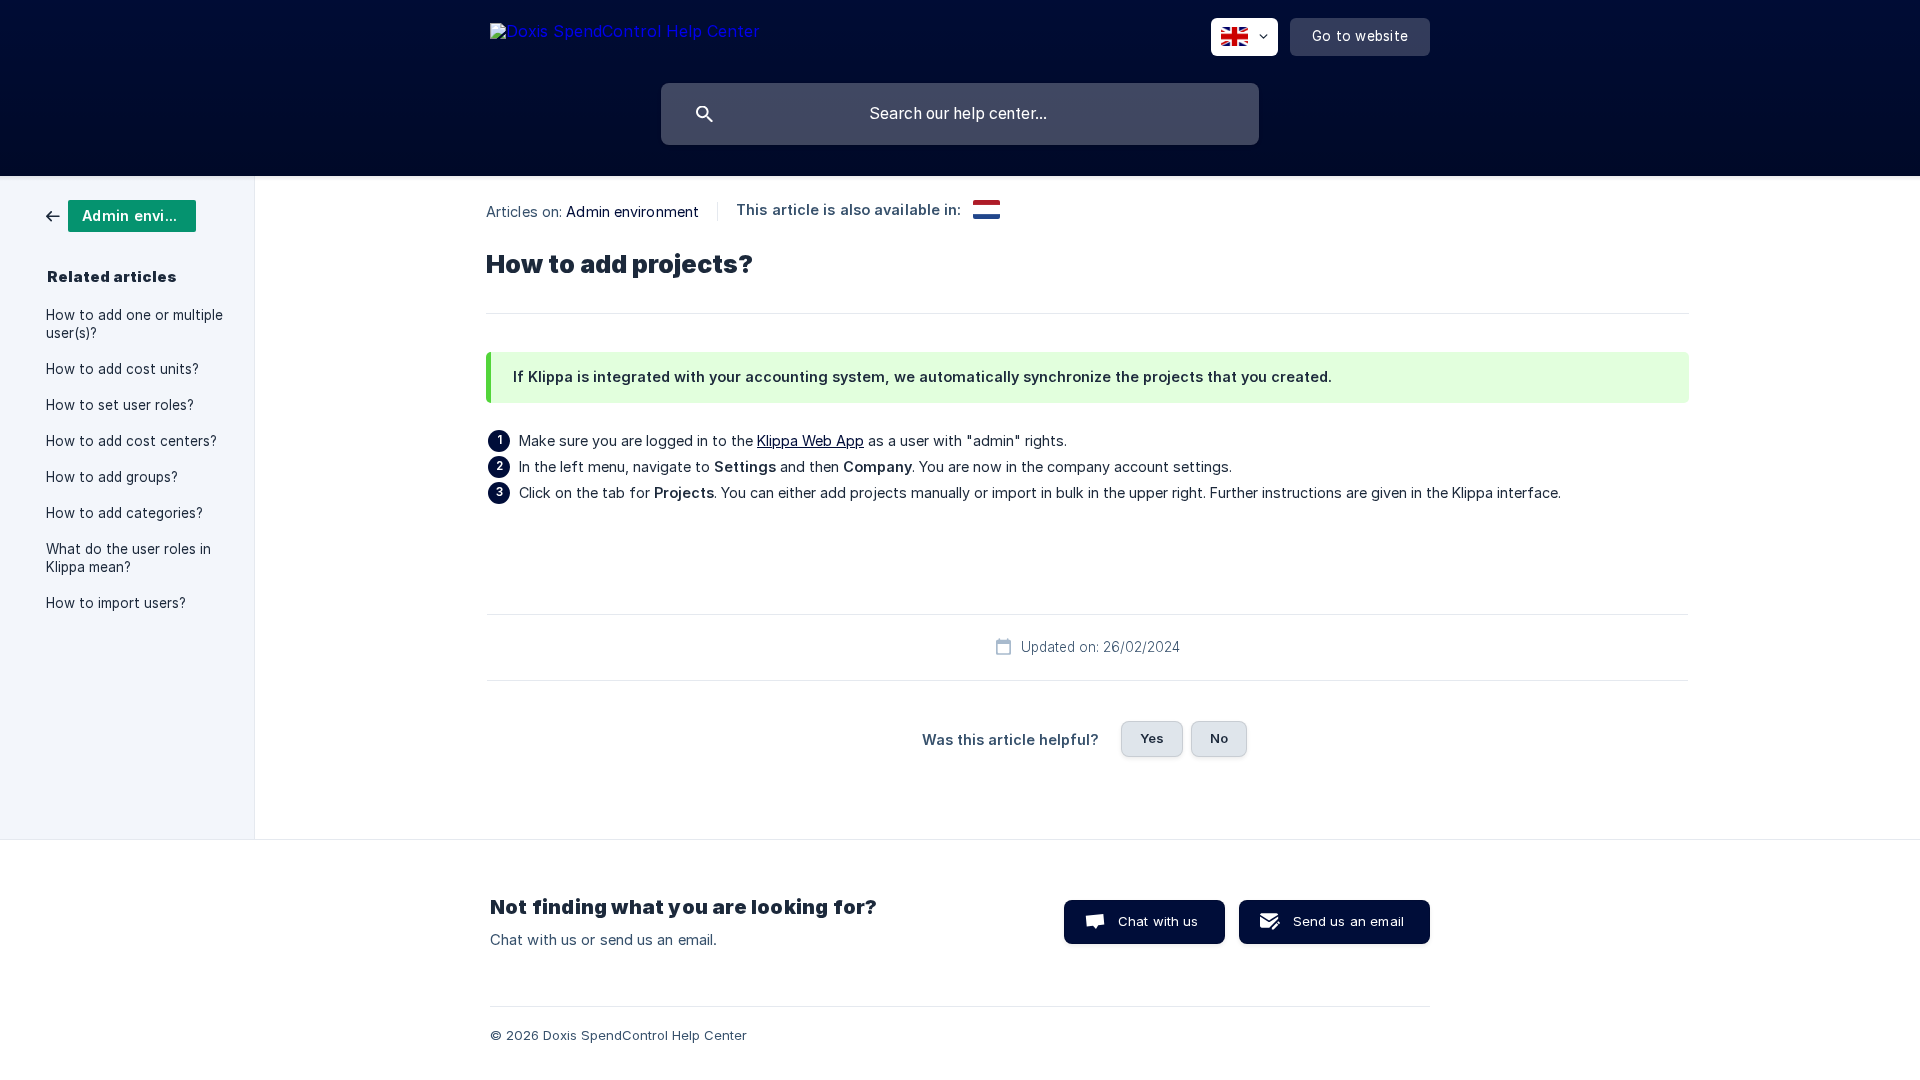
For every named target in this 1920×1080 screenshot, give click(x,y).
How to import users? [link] (116, 603)
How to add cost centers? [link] (131, 441)
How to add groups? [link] (112, 477)
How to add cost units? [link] (122, 369)
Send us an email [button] (1348, 921)
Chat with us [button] (1158, 921)
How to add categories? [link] (124, 513)
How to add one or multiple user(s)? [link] (134, 324)
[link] (121, 214)
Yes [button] (1152, 738)
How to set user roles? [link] (120, 405)
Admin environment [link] (632, 211)
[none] (625, 34)
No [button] (1219, 738)
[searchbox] (960, 114)
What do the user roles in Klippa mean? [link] (128, 558)
